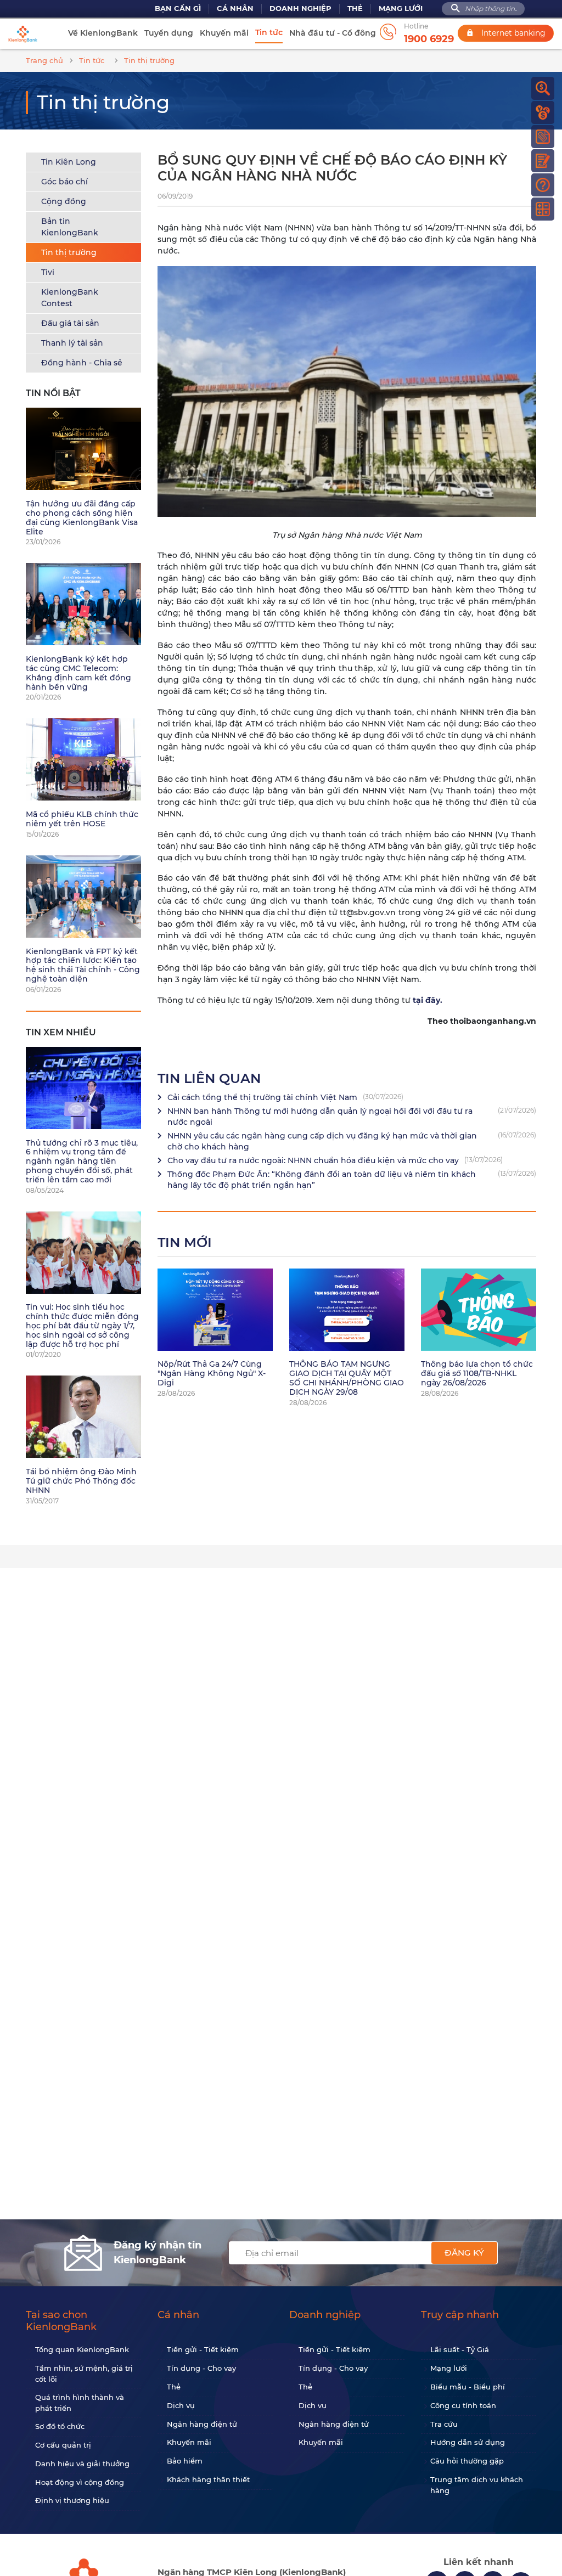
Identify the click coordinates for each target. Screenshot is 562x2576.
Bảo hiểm (185, 2461)
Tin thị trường (69, 252)
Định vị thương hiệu (72, 2500)
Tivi (48, 272)
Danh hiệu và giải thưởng (82, 2464)
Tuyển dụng (169, 33)
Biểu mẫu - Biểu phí (468, 2387)
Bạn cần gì (178, 9)
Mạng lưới (401, 9)
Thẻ (355, 9)
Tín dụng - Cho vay (201, 2368)
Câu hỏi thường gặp (467, 2461)
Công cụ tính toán (463, 2405)
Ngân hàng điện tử (202, 2424)
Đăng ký (464, 2253)
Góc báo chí (64, 182)
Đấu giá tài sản (70, 323)
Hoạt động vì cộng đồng (80, 2482)
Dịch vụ (181, 2405)
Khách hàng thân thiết (208, 2479)
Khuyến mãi (224, 33)
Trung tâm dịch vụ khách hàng (477, 2485)
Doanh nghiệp (300, 9)
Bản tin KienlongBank (70, 227)
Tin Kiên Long (69, 162)
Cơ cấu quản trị (63, 2445)
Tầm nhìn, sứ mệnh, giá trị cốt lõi (84, 2374)
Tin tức (269, 32)
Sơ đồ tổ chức (60, 2426)
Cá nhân (235, 9)
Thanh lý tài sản (72, 343)
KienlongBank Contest (70, 298)
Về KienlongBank (103, 33)
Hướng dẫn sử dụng (468, 2442)
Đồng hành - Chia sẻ (82, 363)
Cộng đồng (64, 201)
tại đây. (428, 1000)
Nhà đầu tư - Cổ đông (333, 33)
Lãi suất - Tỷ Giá (460, 2349)
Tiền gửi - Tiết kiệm (203, 2349)
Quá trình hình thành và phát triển (80, 2403)
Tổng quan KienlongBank (82, 2349)
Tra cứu (444, 2424)
